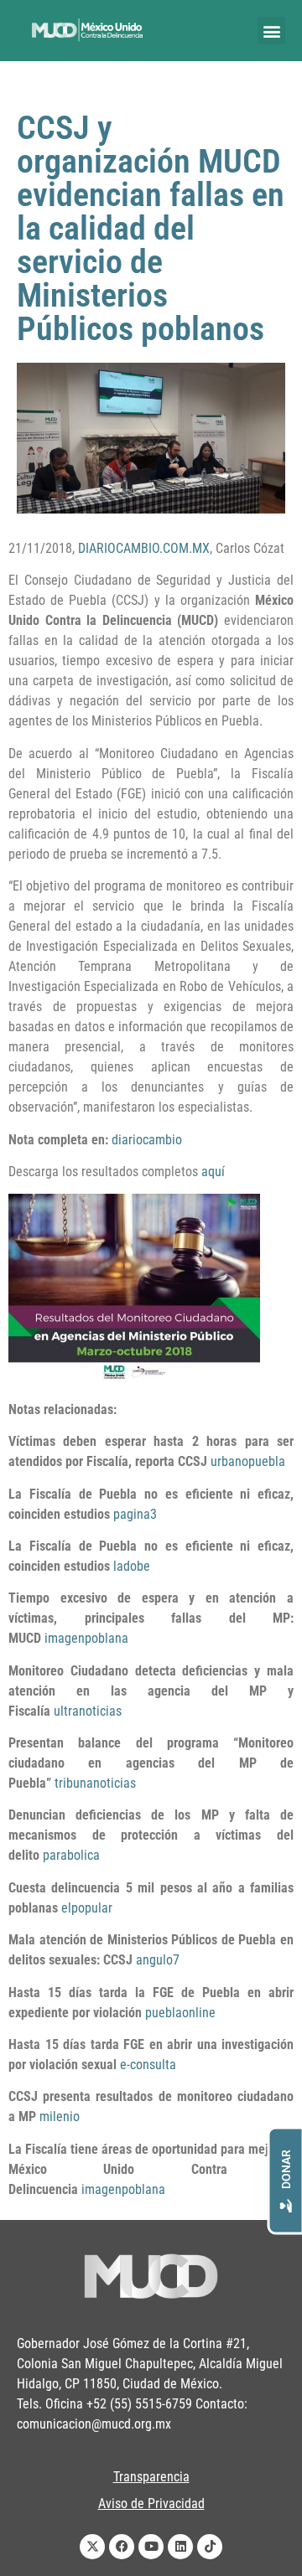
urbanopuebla (248, 1461)
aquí (213, 1172)
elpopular (87, 1908)
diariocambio (147, 1140)
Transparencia (151, 2477)
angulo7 (158, 1960)
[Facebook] (122, 2547)
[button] (271, 31)
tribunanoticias (95, 1783)
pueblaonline (180, 2013)
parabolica (71, 1855)
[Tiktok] (210, 2547)
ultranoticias (88, 1711)
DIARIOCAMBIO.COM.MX (144, 548)
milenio (60, 2117)
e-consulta (148, 2065)
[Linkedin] (180, 2547)
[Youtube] (151, 2547)
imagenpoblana (86, 1638)
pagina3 (135, 1514)
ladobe (132, 1566)
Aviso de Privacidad (151, 2504)
